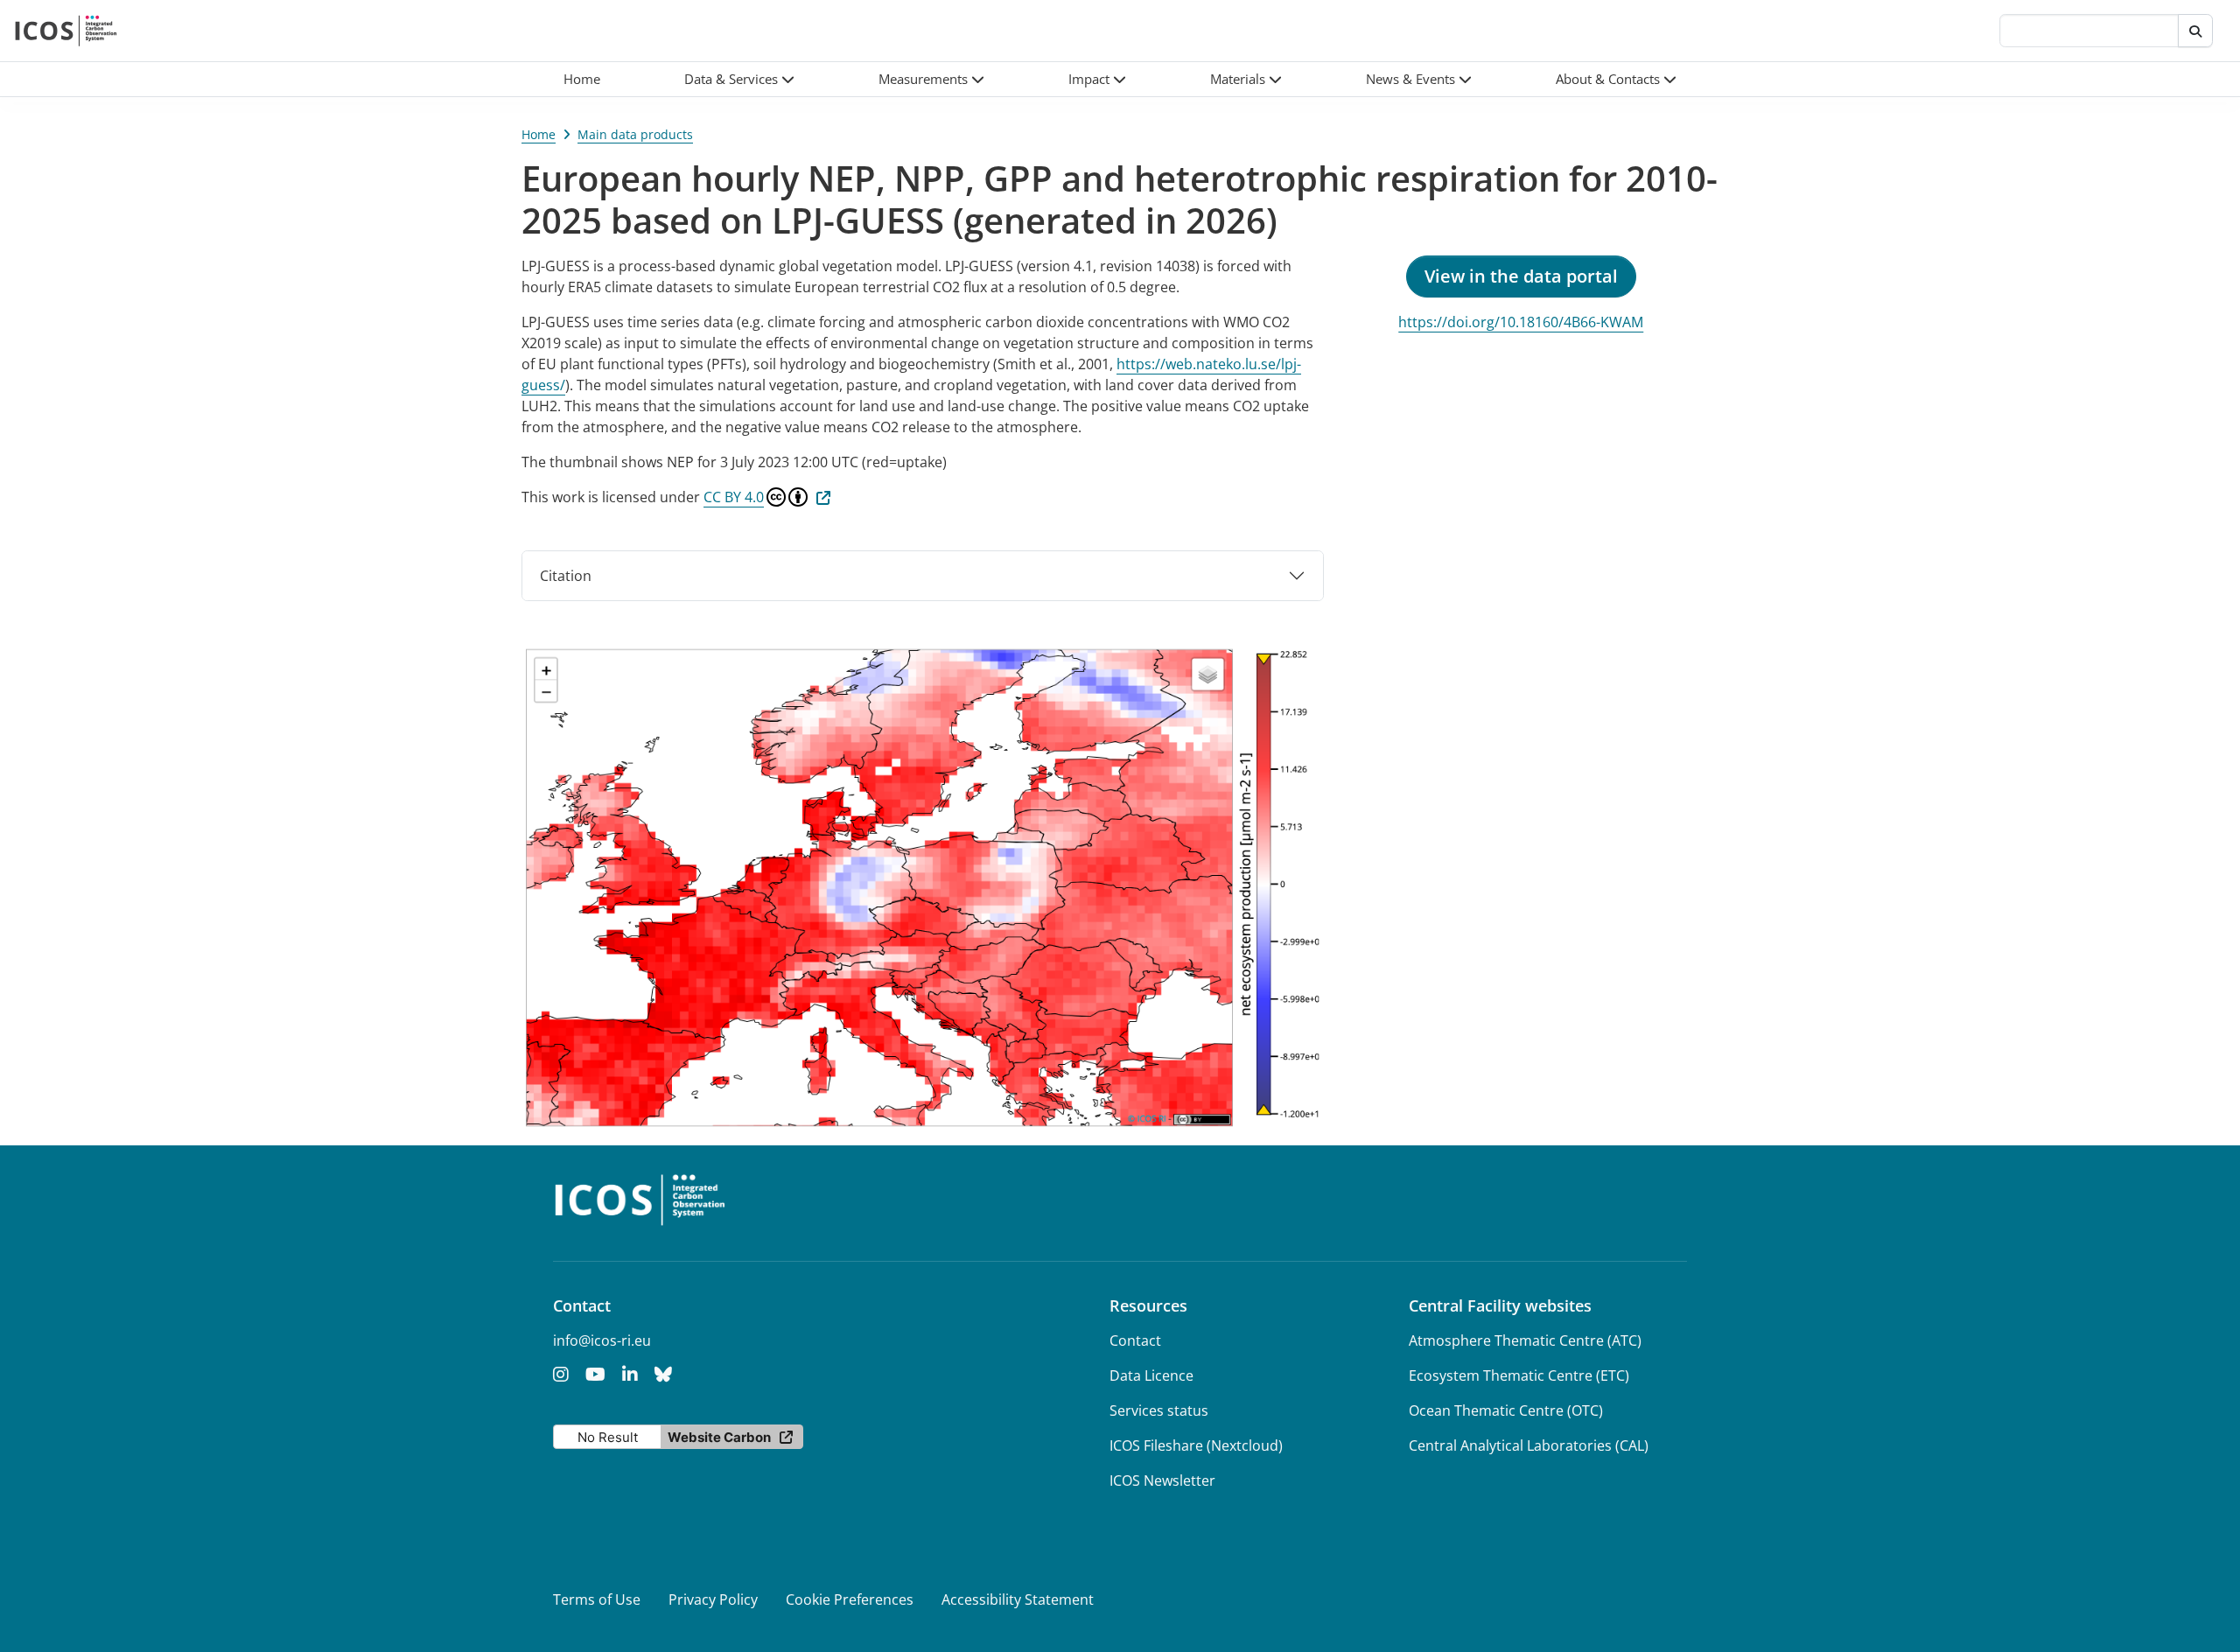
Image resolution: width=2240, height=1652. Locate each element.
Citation (566, 576)
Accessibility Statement (1018, 1599)
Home (539, 134)
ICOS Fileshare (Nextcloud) (1196, 1445)
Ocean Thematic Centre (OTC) (1506, 1410)
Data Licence (1151, 1375)
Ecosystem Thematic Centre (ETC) (1519, 1375)
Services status (1159, 1410)
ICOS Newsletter (1162, 1480)
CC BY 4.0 (734, 497)
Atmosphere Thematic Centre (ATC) (1525, 1340)
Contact (1135, 1340)
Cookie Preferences (850, 1599)
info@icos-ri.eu (602, 1340)
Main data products (635, 134)
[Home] (66, 31)
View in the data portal (1521, 276)
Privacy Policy (713, 1599)
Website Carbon (719, 1437)
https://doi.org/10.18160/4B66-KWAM (1521, 322)
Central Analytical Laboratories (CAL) (1529, 1445)
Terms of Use (597, 1599)
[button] (739, 79)
